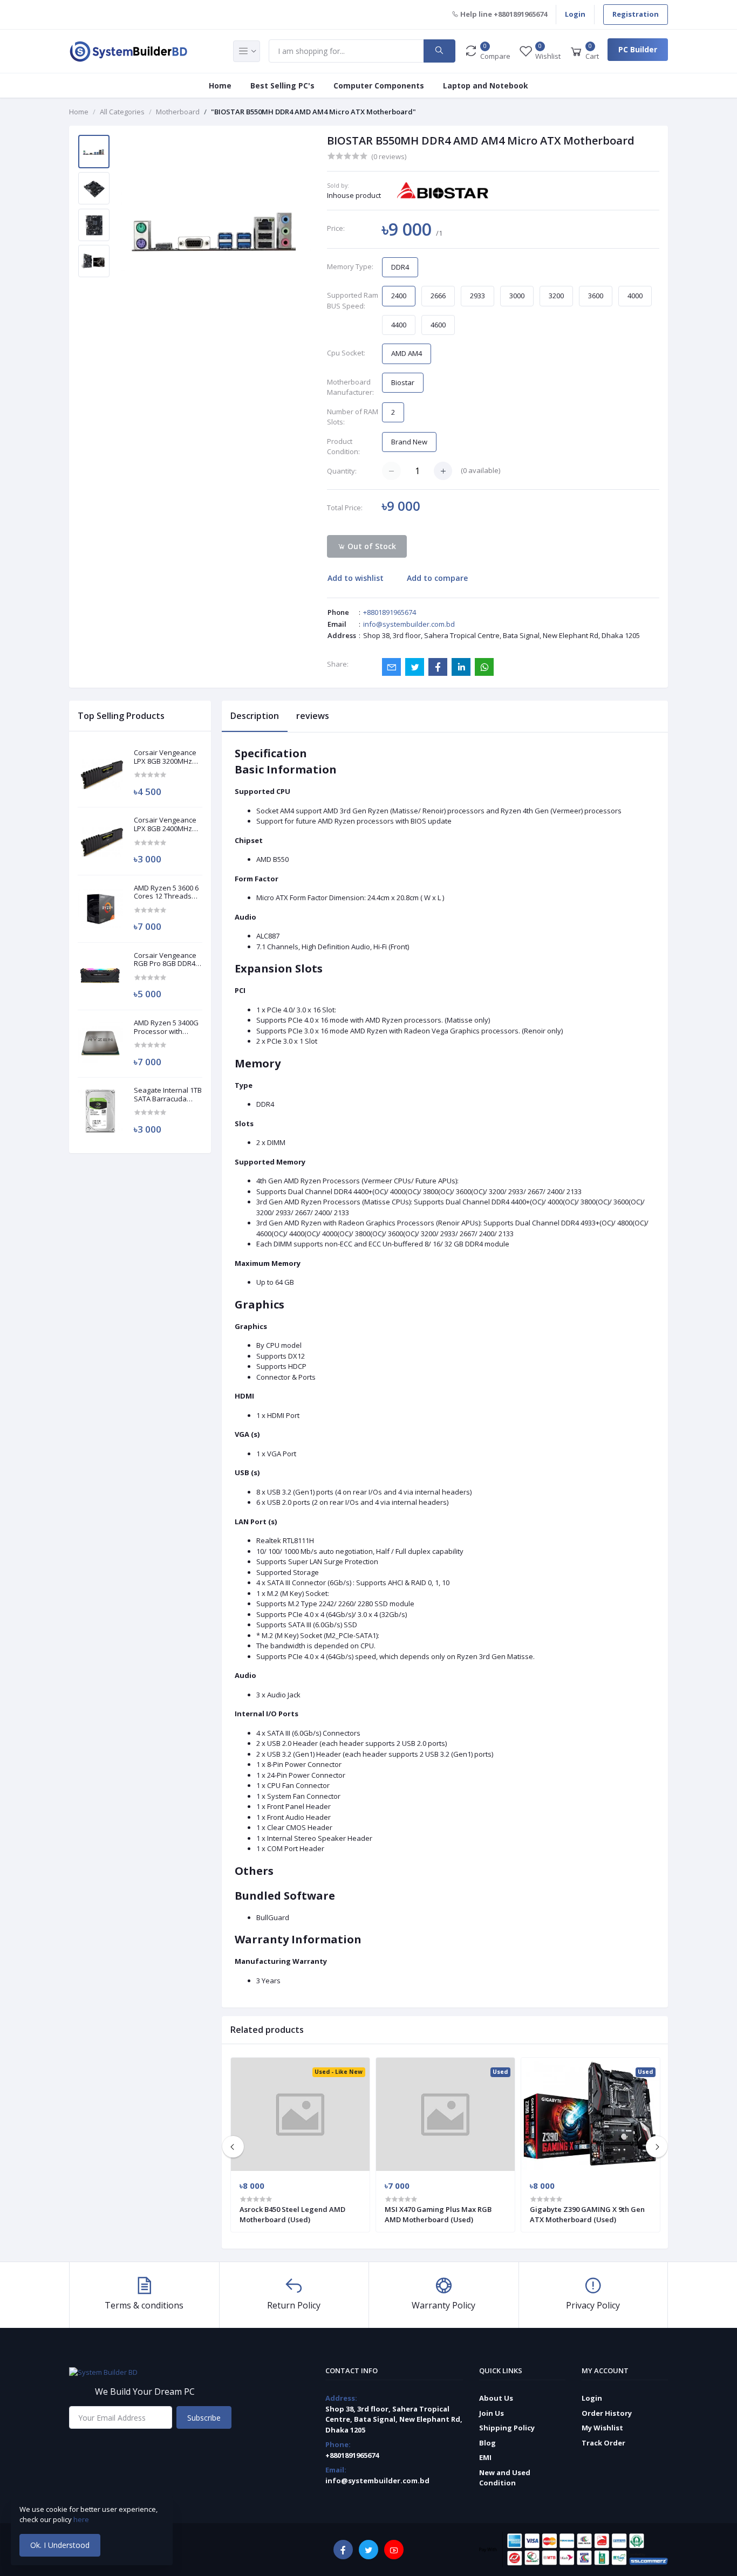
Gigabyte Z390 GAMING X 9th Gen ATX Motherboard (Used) (587, 2214)
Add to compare (437, 578)
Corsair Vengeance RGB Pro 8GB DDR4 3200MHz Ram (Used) (165, 960)
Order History (607, 2413)
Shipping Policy (507, 2428)
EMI (485, 2457)
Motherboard (178, 112)
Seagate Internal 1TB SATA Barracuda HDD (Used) (168, 1095)
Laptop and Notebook (486, 85)
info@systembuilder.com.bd (409, 624)
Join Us (492, 2413)
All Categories (122, 112)
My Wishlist (602, 2428)
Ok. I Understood (60, 2545)
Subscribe (204, 2418)
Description (255, 716)
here (82, 2519)
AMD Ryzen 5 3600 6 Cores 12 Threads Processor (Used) (166, 892)
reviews (313, 716)
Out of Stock (371, 546)
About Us (496, 2398)
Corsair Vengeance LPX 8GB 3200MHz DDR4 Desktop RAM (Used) (165, 757)
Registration (636, 14)
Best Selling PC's (282, 85)
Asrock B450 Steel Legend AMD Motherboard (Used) (292, 2214)
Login (575, 14)
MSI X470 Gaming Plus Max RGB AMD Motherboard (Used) (438, 2214)
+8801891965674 (390, 612)
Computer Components (379, 85)
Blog (487, 2443)
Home (220, 85)
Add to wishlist (356, 578)
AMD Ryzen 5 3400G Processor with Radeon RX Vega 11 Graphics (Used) (166, 1027)
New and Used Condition (505, 2478)
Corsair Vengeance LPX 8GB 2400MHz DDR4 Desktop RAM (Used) (165, 824)
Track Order (603, 2443)
